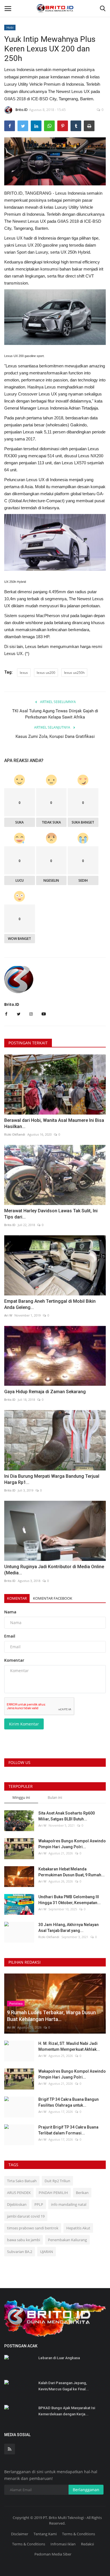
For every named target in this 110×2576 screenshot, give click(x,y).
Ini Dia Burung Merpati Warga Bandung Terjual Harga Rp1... (52, 1479)
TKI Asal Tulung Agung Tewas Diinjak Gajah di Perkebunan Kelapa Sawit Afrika (55, 714)
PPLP (39, 2204)
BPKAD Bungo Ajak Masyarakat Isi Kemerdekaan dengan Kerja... (67, 2411)
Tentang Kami (45, 2534)
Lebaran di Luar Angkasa (59, 2358)
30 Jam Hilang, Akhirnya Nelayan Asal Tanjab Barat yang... (69, 1928)
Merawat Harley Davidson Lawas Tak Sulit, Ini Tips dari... (51, 1214)
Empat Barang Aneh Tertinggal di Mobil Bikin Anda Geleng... (50, 1304)
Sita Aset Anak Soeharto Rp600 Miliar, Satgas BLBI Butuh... (67, 1816)
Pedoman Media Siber (53, 2554)
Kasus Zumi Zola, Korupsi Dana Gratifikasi (55, 736)
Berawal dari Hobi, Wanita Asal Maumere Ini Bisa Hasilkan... (54, 1123)
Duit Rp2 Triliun (57, 2181)
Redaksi (87, 2544)
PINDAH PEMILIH (53, 2193)
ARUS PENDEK (19, 2193)
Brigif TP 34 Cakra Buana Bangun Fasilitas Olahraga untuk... (69, 2102)
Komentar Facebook (53, 1598)
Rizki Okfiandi (15, 1134)
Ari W (8, 1315)
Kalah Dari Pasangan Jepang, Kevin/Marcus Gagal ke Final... (64, 2386)
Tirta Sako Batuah (22, 2181)
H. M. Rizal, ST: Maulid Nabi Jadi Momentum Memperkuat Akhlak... (69, 2046)
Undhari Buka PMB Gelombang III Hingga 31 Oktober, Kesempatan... (70, 1900)
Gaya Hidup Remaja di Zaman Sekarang (45, 1392)
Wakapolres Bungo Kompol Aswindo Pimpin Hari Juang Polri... (72, 1844)
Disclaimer (20, 2534)
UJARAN (47, 2252)
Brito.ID (22, 110)
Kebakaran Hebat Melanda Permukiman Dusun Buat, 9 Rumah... (71, 1872)
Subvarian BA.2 (20, 2252)
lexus (24, 673)
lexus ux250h (74, 673)
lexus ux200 (46, 673)
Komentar (17, 1598)
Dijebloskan (17, 2204)
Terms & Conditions (79, 2534)
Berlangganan (86, 2490)
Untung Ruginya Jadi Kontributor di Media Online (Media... (54, 1570)
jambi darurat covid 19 (26, 2216)
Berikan (82, 2193)
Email (10, 1636)
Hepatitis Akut (78, 2228)
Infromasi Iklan (63, 2544)
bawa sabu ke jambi (24, 2240)
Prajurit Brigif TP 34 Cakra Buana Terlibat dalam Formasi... (68, 2130)
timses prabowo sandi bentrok (33, 2228)
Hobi (10, 27)
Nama (10, 1612)
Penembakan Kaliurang (67, 2240)
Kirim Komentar (24, 1724)
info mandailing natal (69, 2204)
